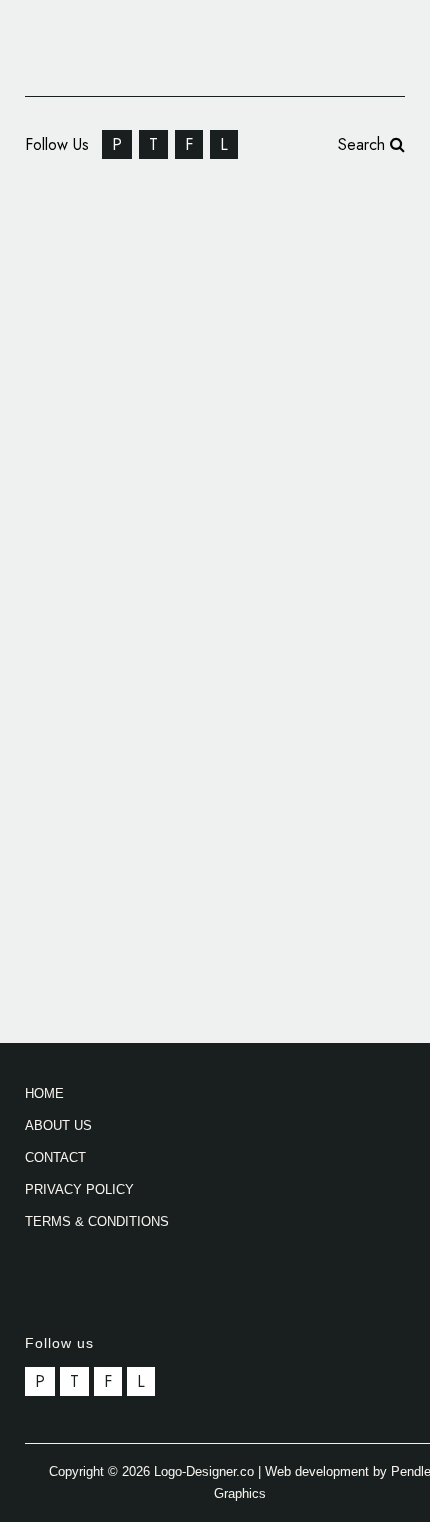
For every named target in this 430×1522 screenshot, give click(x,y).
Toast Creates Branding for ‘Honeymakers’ (214, 668)
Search (364, 144)
